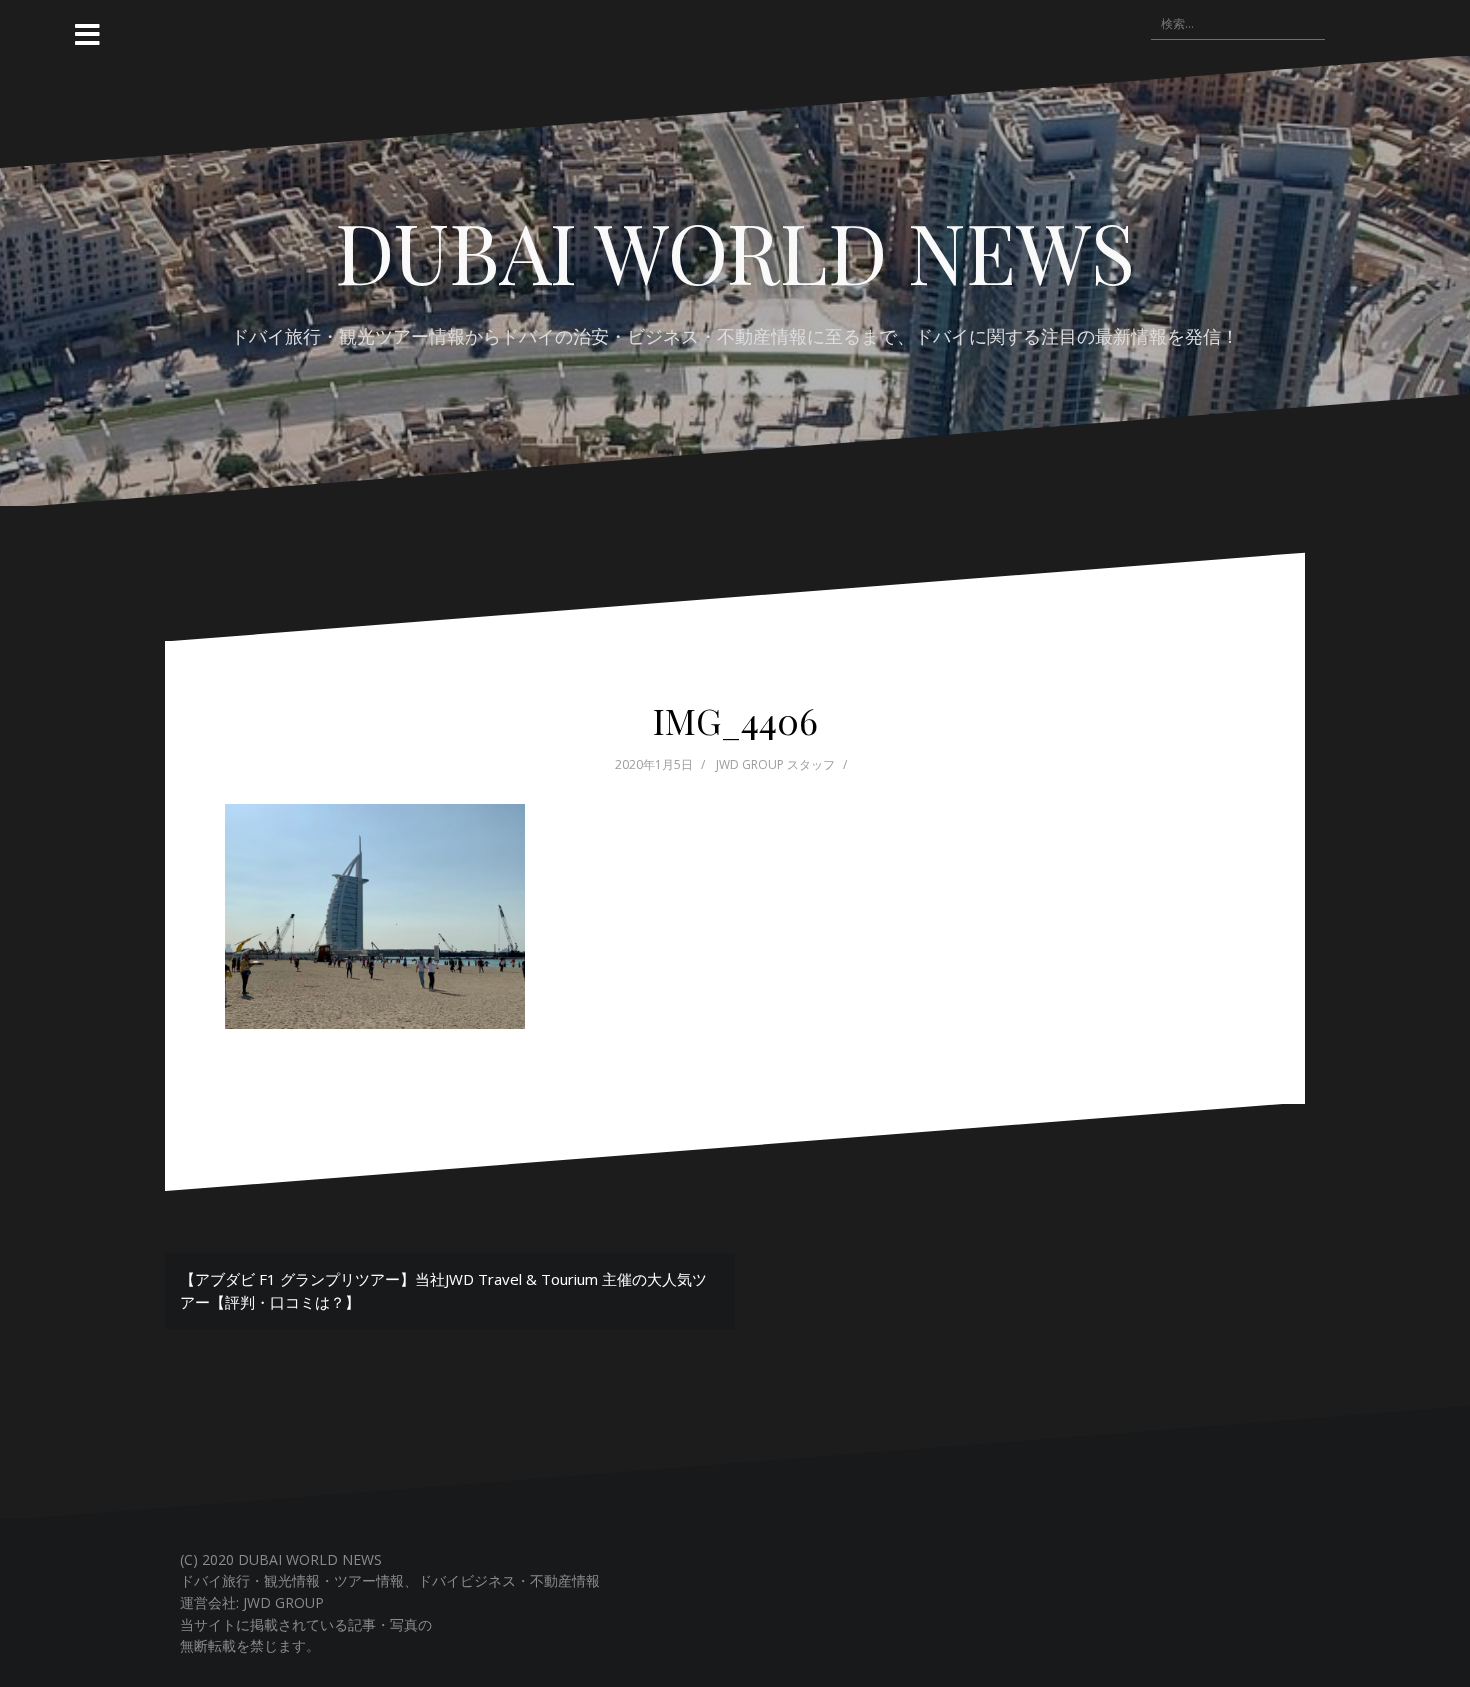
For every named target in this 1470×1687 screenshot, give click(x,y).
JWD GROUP (283, 1602)
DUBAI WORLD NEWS (735, 251)
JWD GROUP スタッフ (775, 764)
